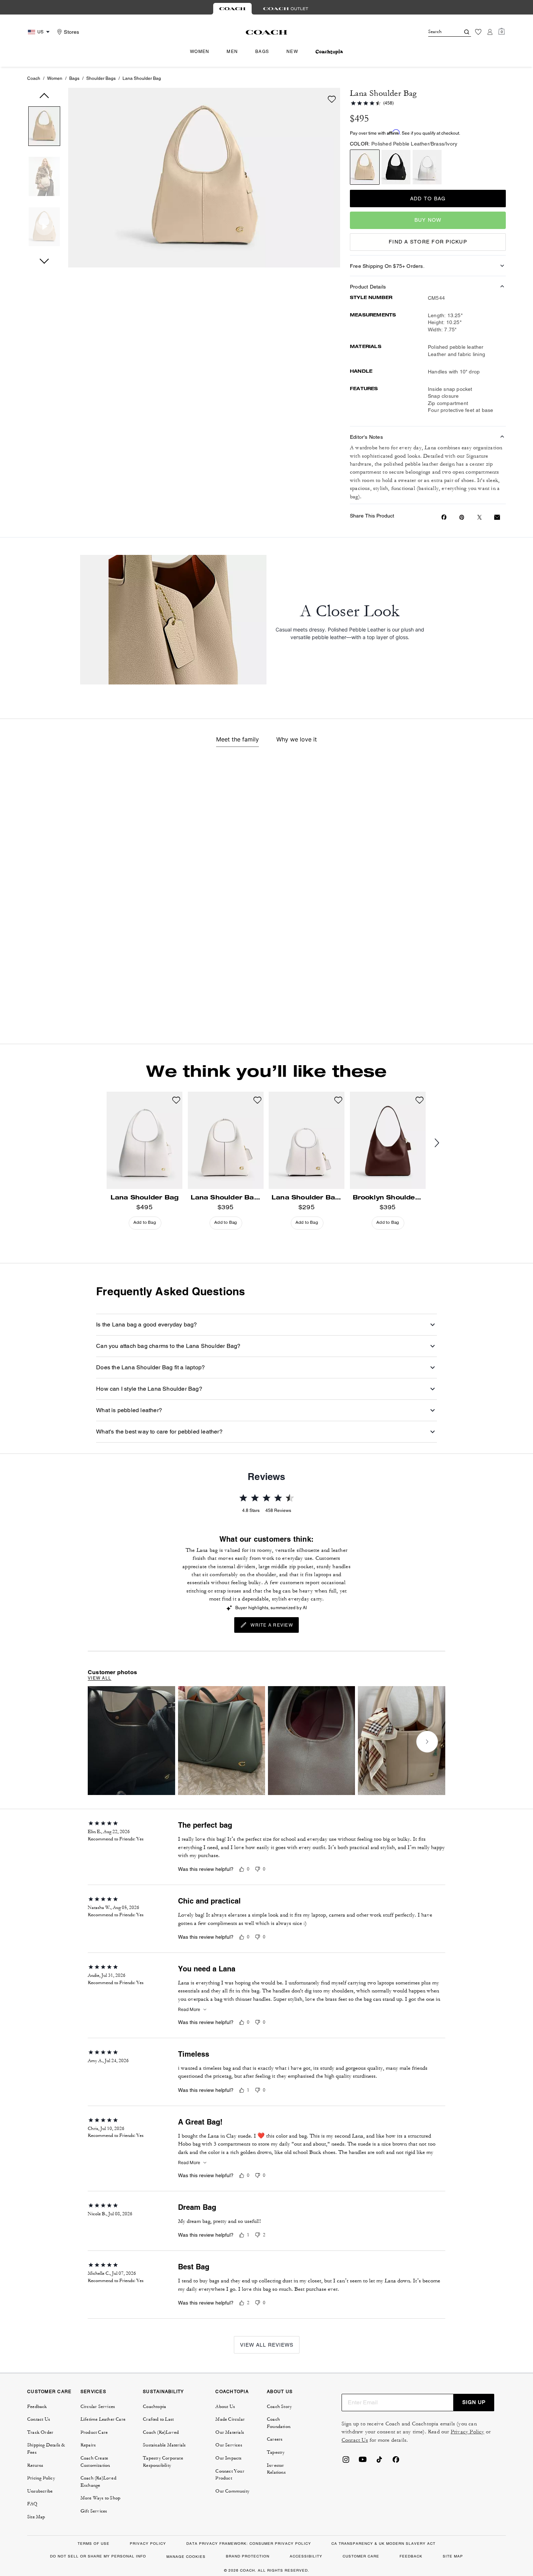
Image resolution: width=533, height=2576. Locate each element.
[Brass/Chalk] (427, 167)
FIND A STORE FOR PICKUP (428, 242)
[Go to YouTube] (363, 2462)
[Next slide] (443, 1143)
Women (55, 78)
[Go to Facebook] (396, 2462)
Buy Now (428, 220)
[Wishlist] (478, 32)
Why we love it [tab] (297, 739)
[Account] (490, 32)
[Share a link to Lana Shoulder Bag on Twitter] (480, 517)
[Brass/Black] (396, 167)
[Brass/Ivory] (365, 167)
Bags (74, 78)
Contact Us (355, 2440)
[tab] (232, 9)
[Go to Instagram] (346, 2462)
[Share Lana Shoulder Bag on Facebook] (444, 517)
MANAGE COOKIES (186, 2557)
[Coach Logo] (267, 32)
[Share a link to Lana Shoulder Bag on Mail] (497, 517)
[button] (44, 128)
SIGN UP (474, 2402)
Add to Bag (428, 199)
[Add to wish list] (332, 99)
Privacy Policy (468, 2432)
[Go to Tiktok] (379, 2462)
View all (100, 1678)
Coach (34, 78)
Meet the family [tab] (237, 739)
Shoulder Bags (101, 78)
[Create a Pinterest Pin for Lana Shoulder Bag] (462, 517)
